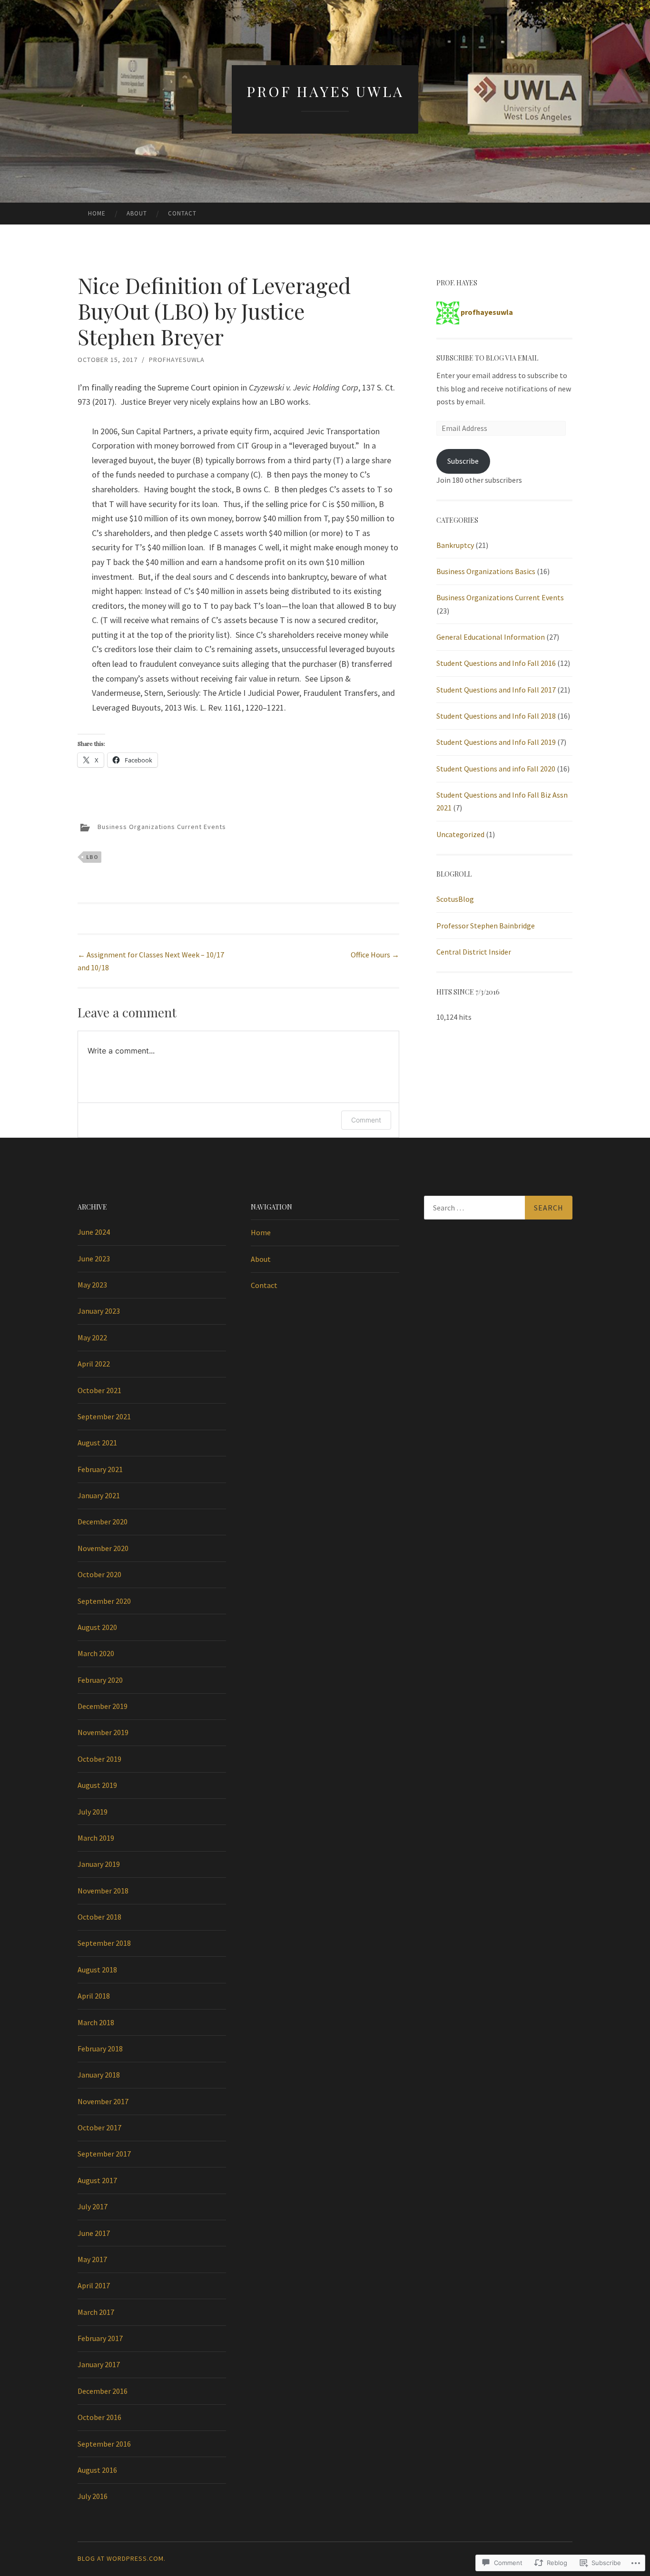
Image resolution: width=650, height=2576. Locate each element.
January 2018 (99, 2075)
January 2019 (99, 1864)
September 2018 (104, 1943)
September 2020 (104, 1601)
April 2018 (94, 1996)
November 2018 (103, 1891)
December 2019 (103, 1706)
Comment (366, 1120)
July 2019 (93, 1812)
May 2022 (92, 1337)
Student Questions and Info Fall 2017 (496, 690)
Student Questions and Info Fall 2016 (496, 663)
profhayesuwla (177, 360)
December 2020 (103, 1522)
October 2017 (99, 2127)
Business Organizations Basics (486, 571)
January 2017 (99, 2364)
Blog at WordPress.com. (122, 2558)
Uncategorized (460, 834)
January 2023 (99, 1311)
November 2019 (103, 1732)
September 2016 (104, 2444)
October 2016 (99, 2417)
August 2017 (97, 2180)
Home (97, 213)
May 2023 (92, 1285)
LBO (92, 857)
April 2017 (94, 2285)
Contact (182, 213)
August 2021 (97, 1443)
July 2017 (93, 2206)
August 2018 (97, 1970)
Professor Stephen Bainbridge (486, 926)
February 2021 (100, 1469)
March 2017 (96, 2312)
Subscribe (463, 461)
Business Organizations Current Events (162, 827)
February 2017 (100, 2338)
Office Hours (375, 955)
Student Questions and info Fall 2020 (496, 769)
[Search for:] (498, 1208)
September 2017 (104, 2154)
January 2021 (99, 1495)
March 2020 (96, 1653)
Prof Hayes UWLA (325, 91)
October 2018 (99, 1917)
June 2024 (94, 1232)
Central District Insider (474, 952)
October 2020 (99, 1574)
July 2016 (93, 2496)
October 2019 (99, 1759)
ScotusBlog (455, 899)
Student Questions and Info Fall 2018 (496, 716)
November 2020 (103, 1548)
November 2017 (103, 2101)
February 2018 (100, 2049)
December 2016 (103, 2391)
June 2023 (94, 1259)
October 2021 (99, 1390)
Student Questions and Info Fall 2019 (496, 742)
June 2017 (94, 2233)
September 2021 (104, 1416)
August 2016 (97, 2470)
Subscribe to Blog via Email (487, 358)
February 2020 (100, 1680)
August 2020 (97, 1627)
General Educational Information (491, 637)
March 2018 (96, 2022)
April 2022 (94, 1364)
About (137, 213)
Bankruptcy (455, 545)
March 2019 (96, 1838)
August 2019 (97, 1785)
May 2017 (92, 2259)
